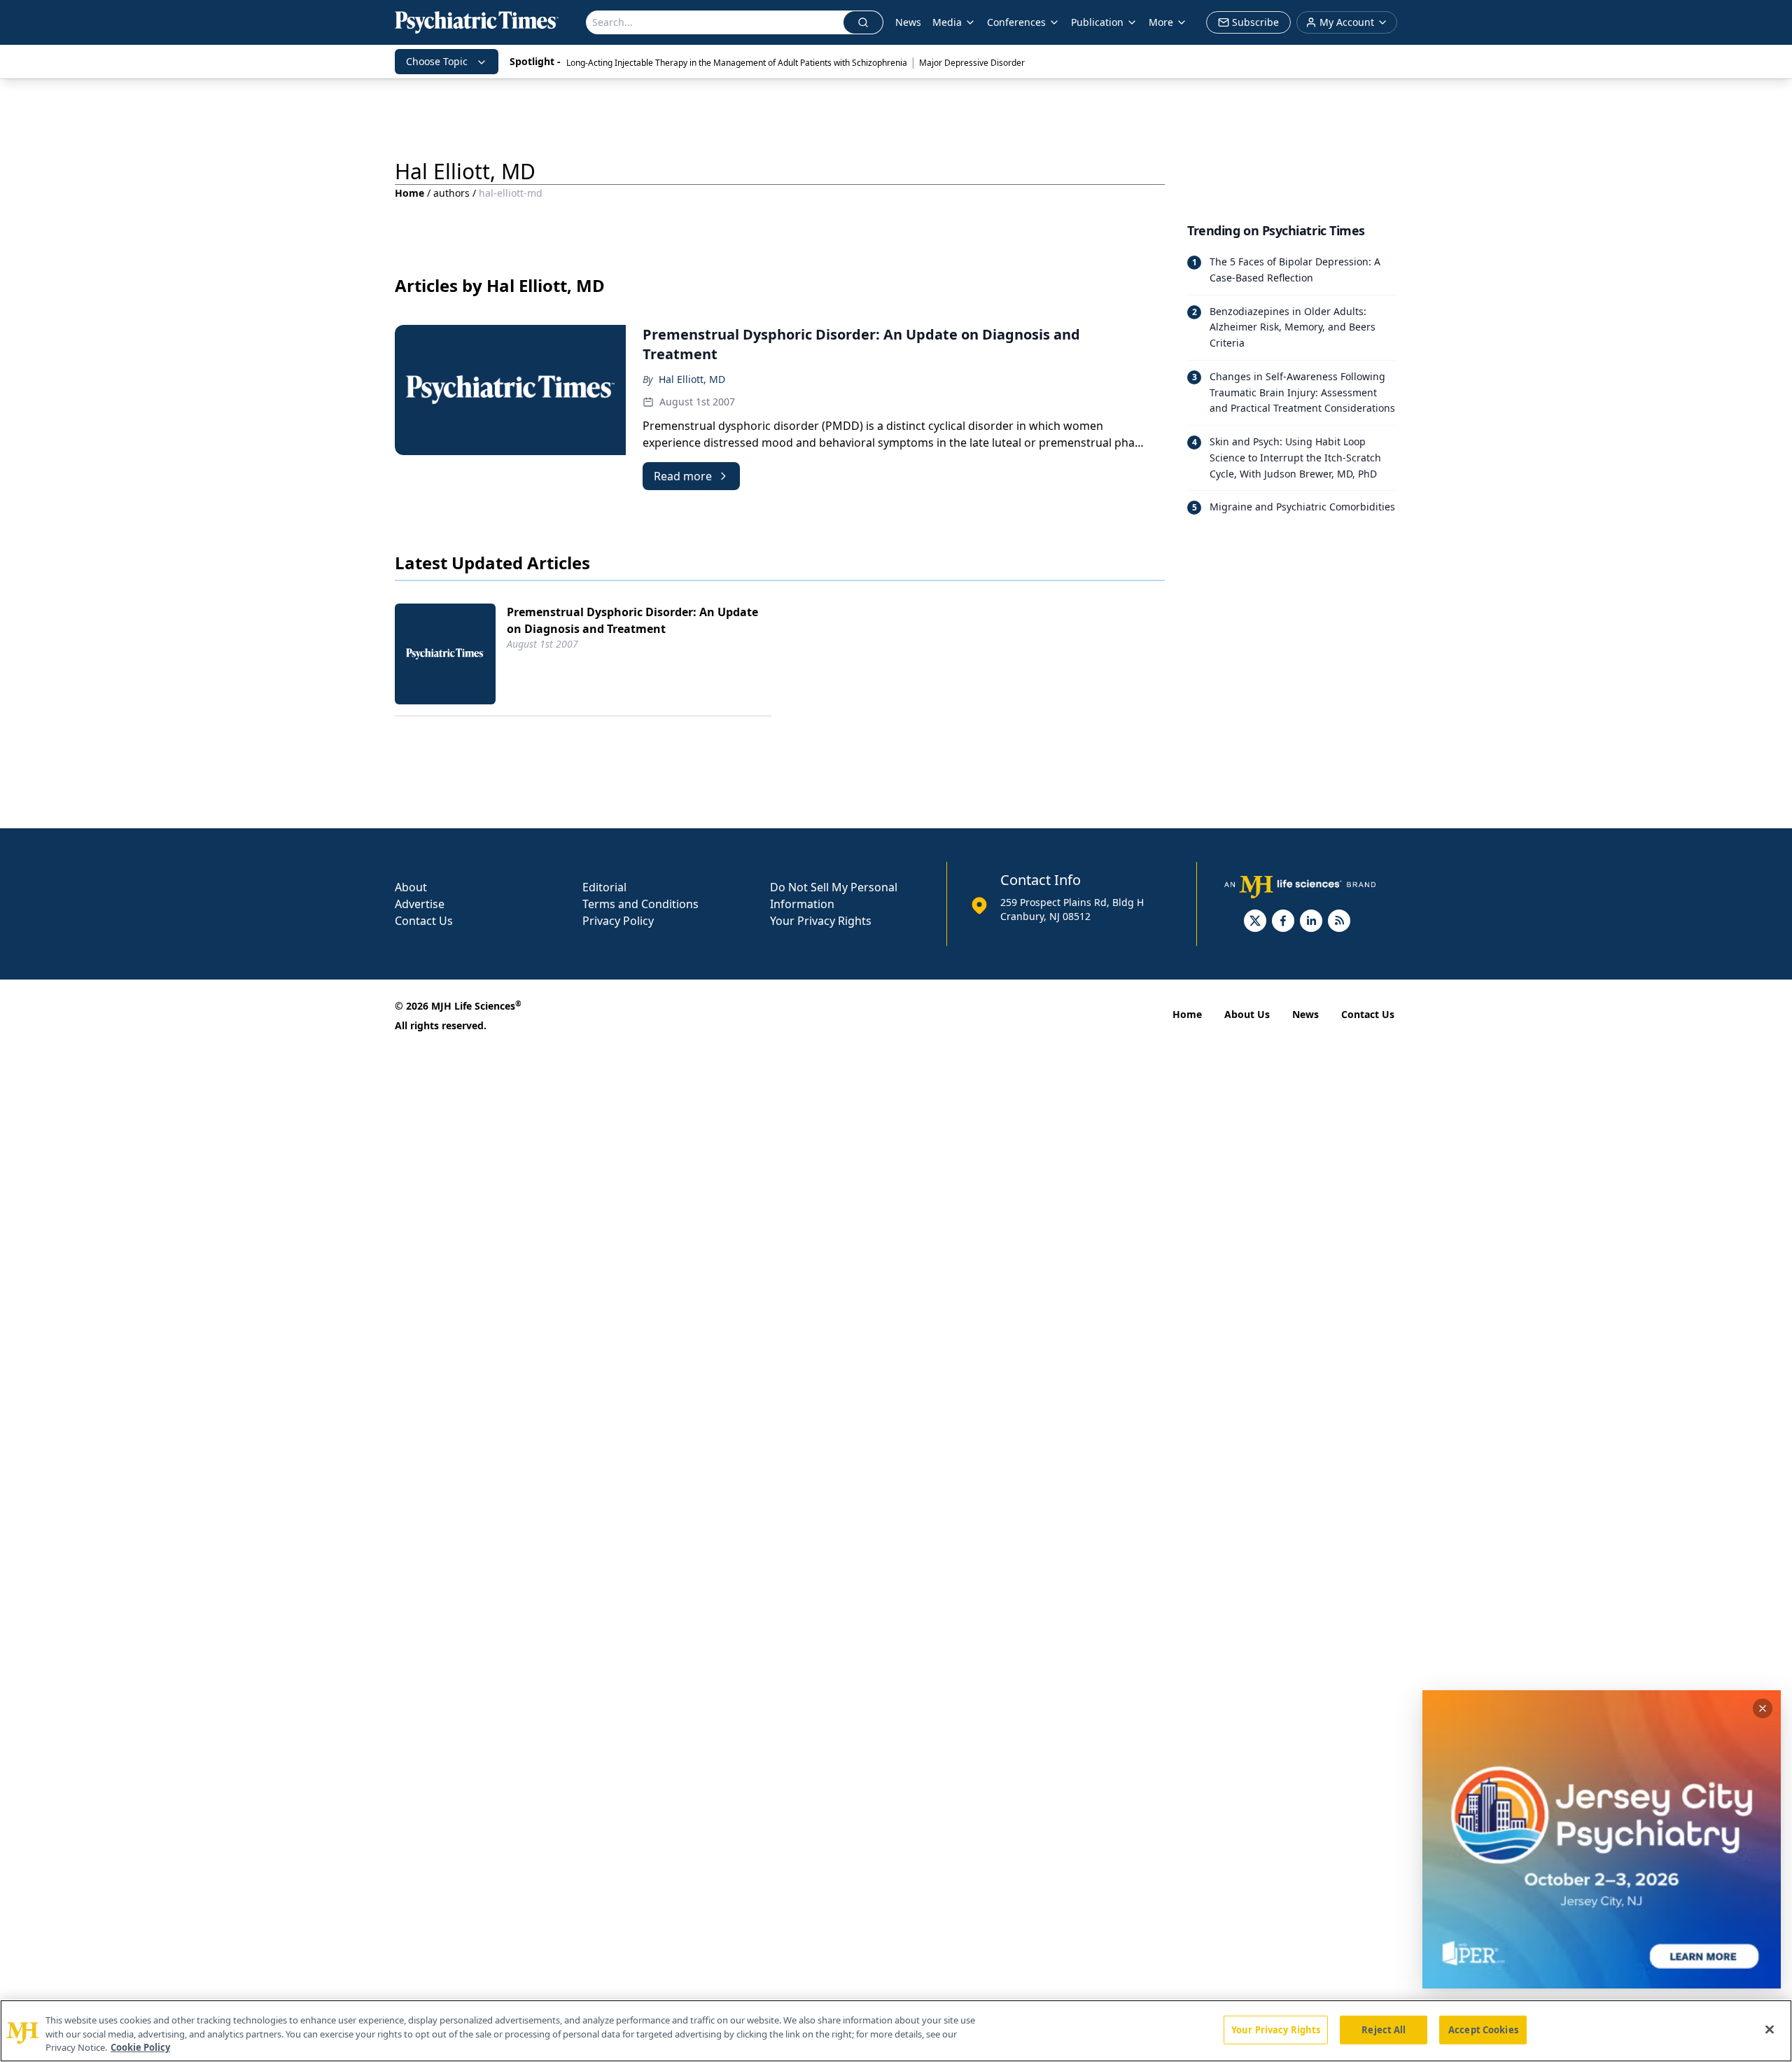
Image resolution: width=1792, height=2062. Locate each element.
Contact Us (424, 921)
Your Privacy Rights (821, 921)
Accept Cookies (1483, 2029)
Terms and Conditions (640, 904)
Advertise (420, 904)
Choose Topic (437, 61)
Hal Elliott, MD (692, 379)
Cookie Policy (140, 2047)
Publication (1097, 22)
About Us (1247, 1014)
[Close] (1770, 2029)
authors (451, 193)
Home (409, 193)
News (908, 22)
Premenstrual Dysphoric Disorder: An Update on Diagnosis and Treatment (632, 620)
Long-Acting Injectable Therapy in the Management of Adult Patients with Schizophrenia (737, 63)
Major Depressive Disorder (972, 63)
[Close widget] (1763, 1708)
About (411, 887)
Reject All (1384, 2029)
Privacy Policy (618, 921)
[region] (896, 2031)
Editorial (604, 887)
